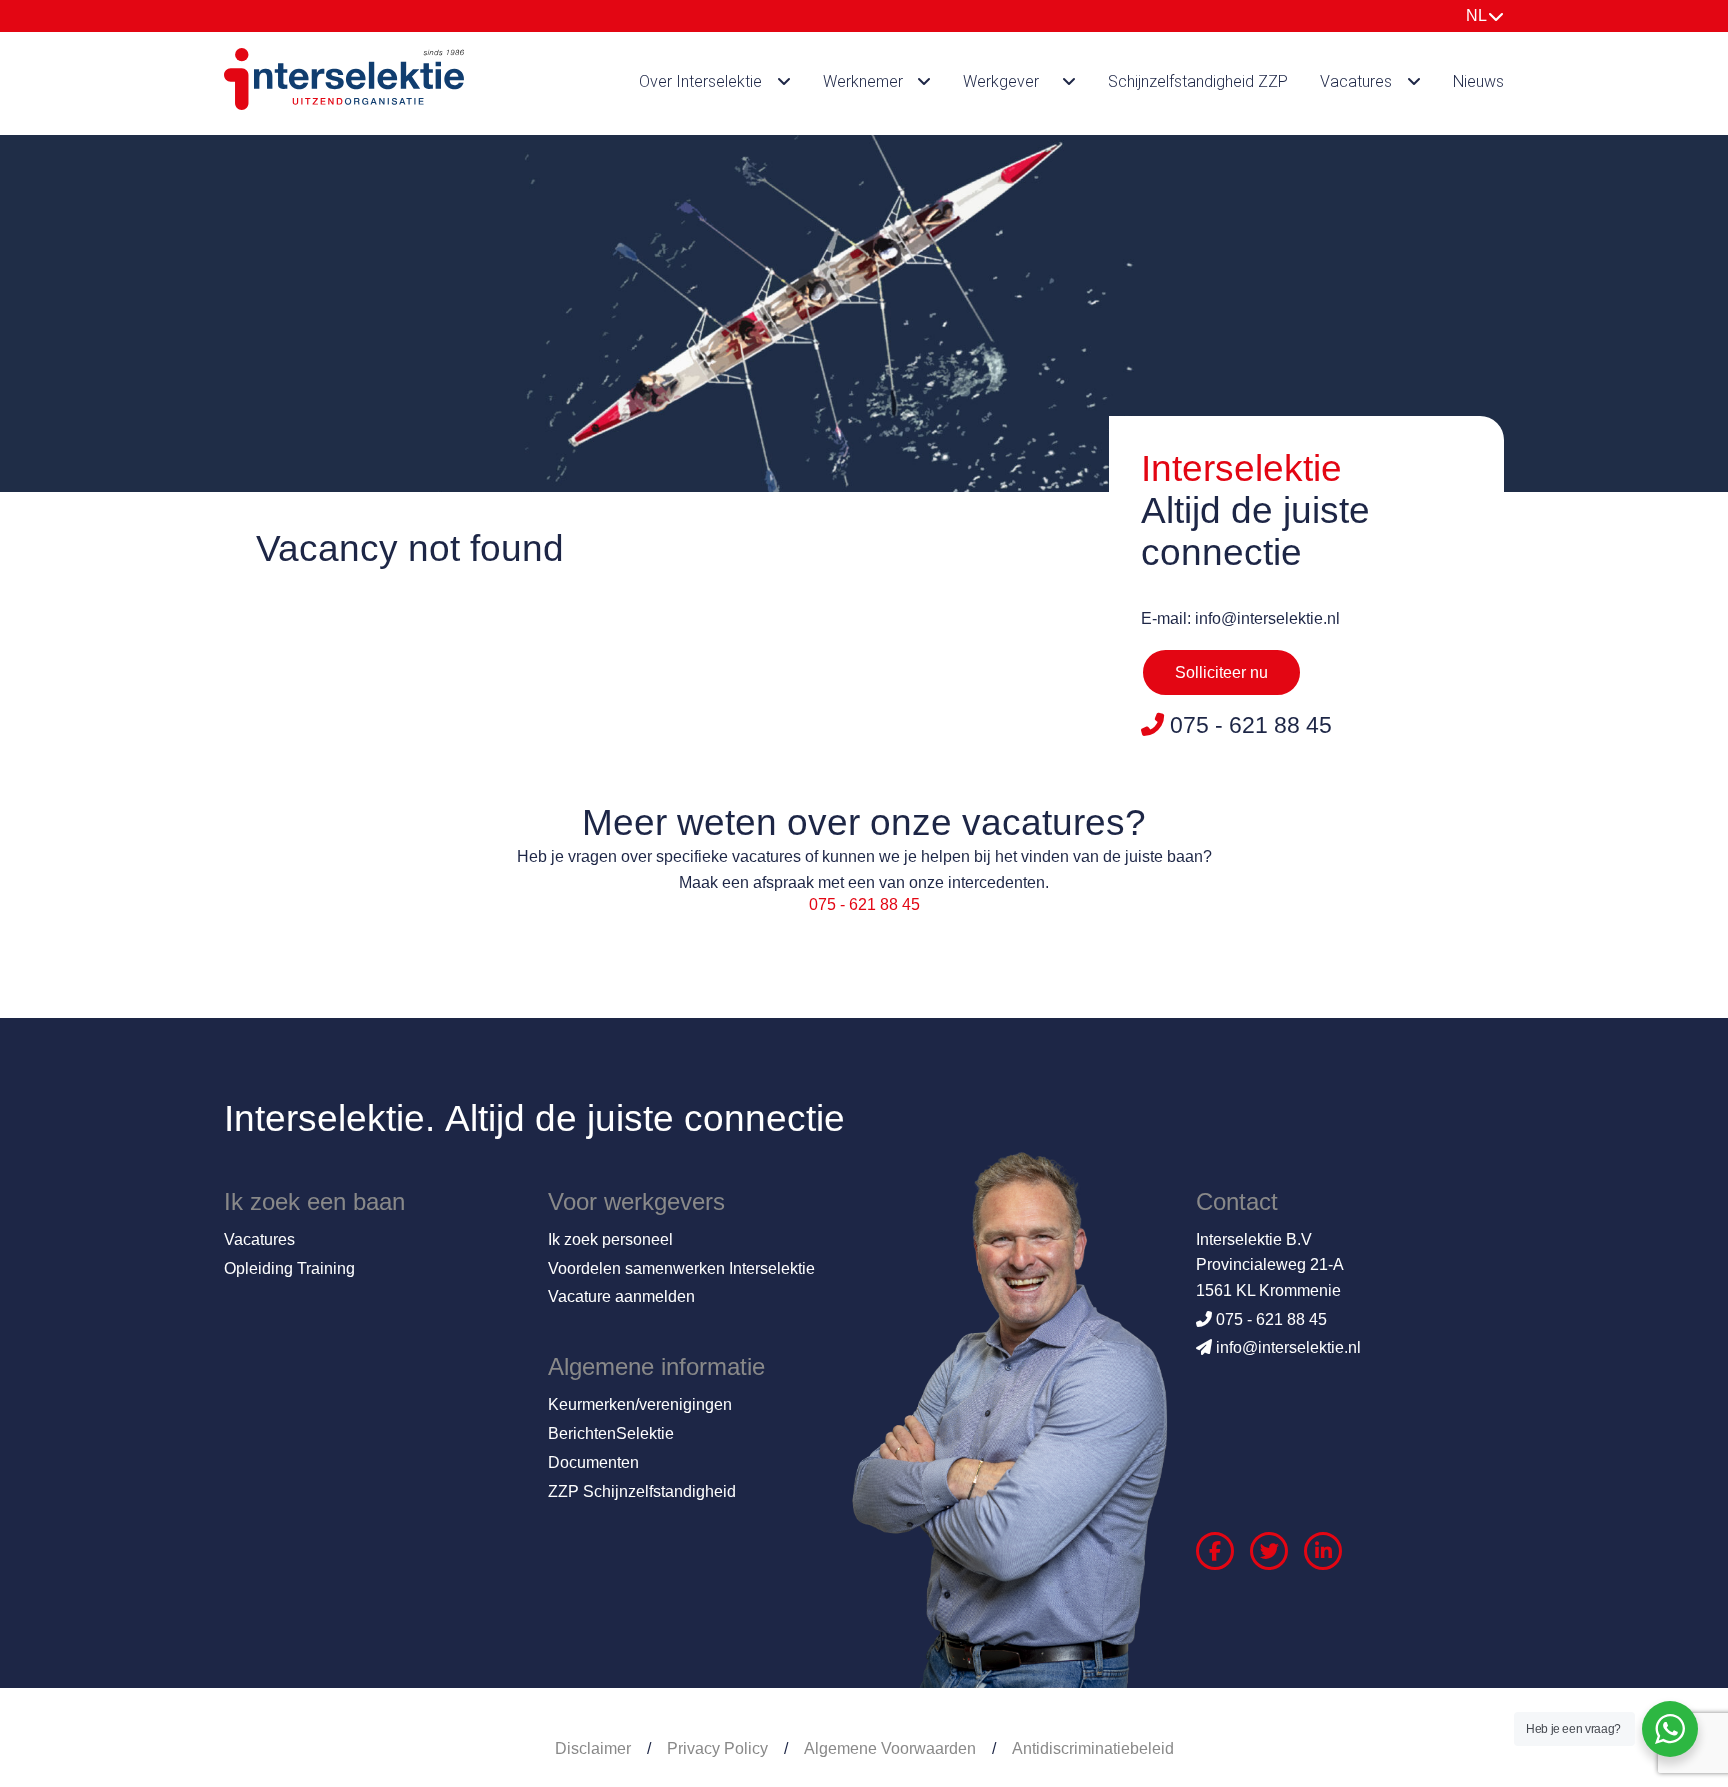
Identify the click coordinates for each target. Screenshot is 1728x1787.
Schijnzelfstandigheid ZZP (1198, 81)
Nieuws (1478, 81)
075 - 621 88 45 (864, 904)
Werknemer (863, 81)
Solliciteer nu (1221, 672)
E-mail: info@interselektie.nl (1240, 618)
